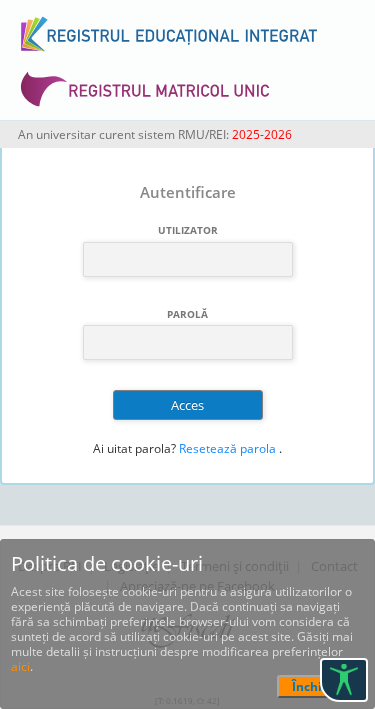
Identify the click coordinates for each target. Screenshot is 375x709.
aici (20, 666)
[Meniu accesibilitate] (344, 680)
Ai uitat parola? (134, 448)
